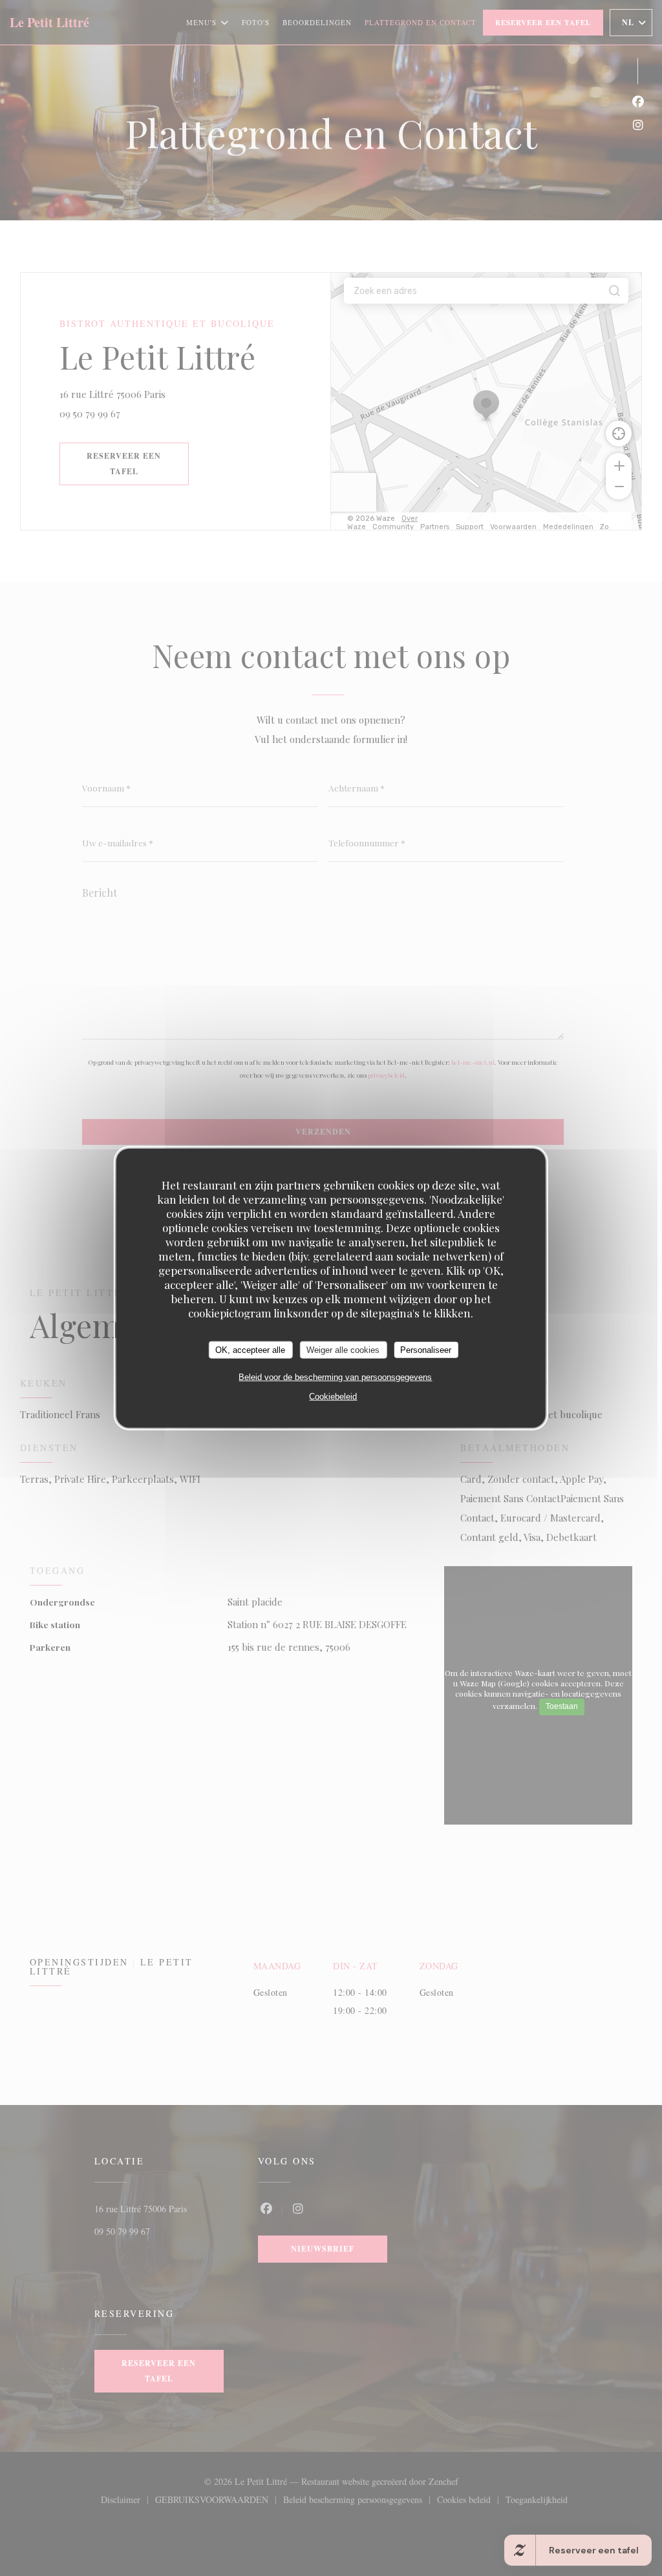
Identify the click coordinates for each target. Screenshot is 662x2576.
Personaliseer (426, 1349)
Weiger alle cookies (343, 1349)
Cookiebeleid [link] (333, 1397)
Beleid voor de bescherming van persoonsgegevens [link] (335, 1377)
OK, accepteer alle (250, 1349)
